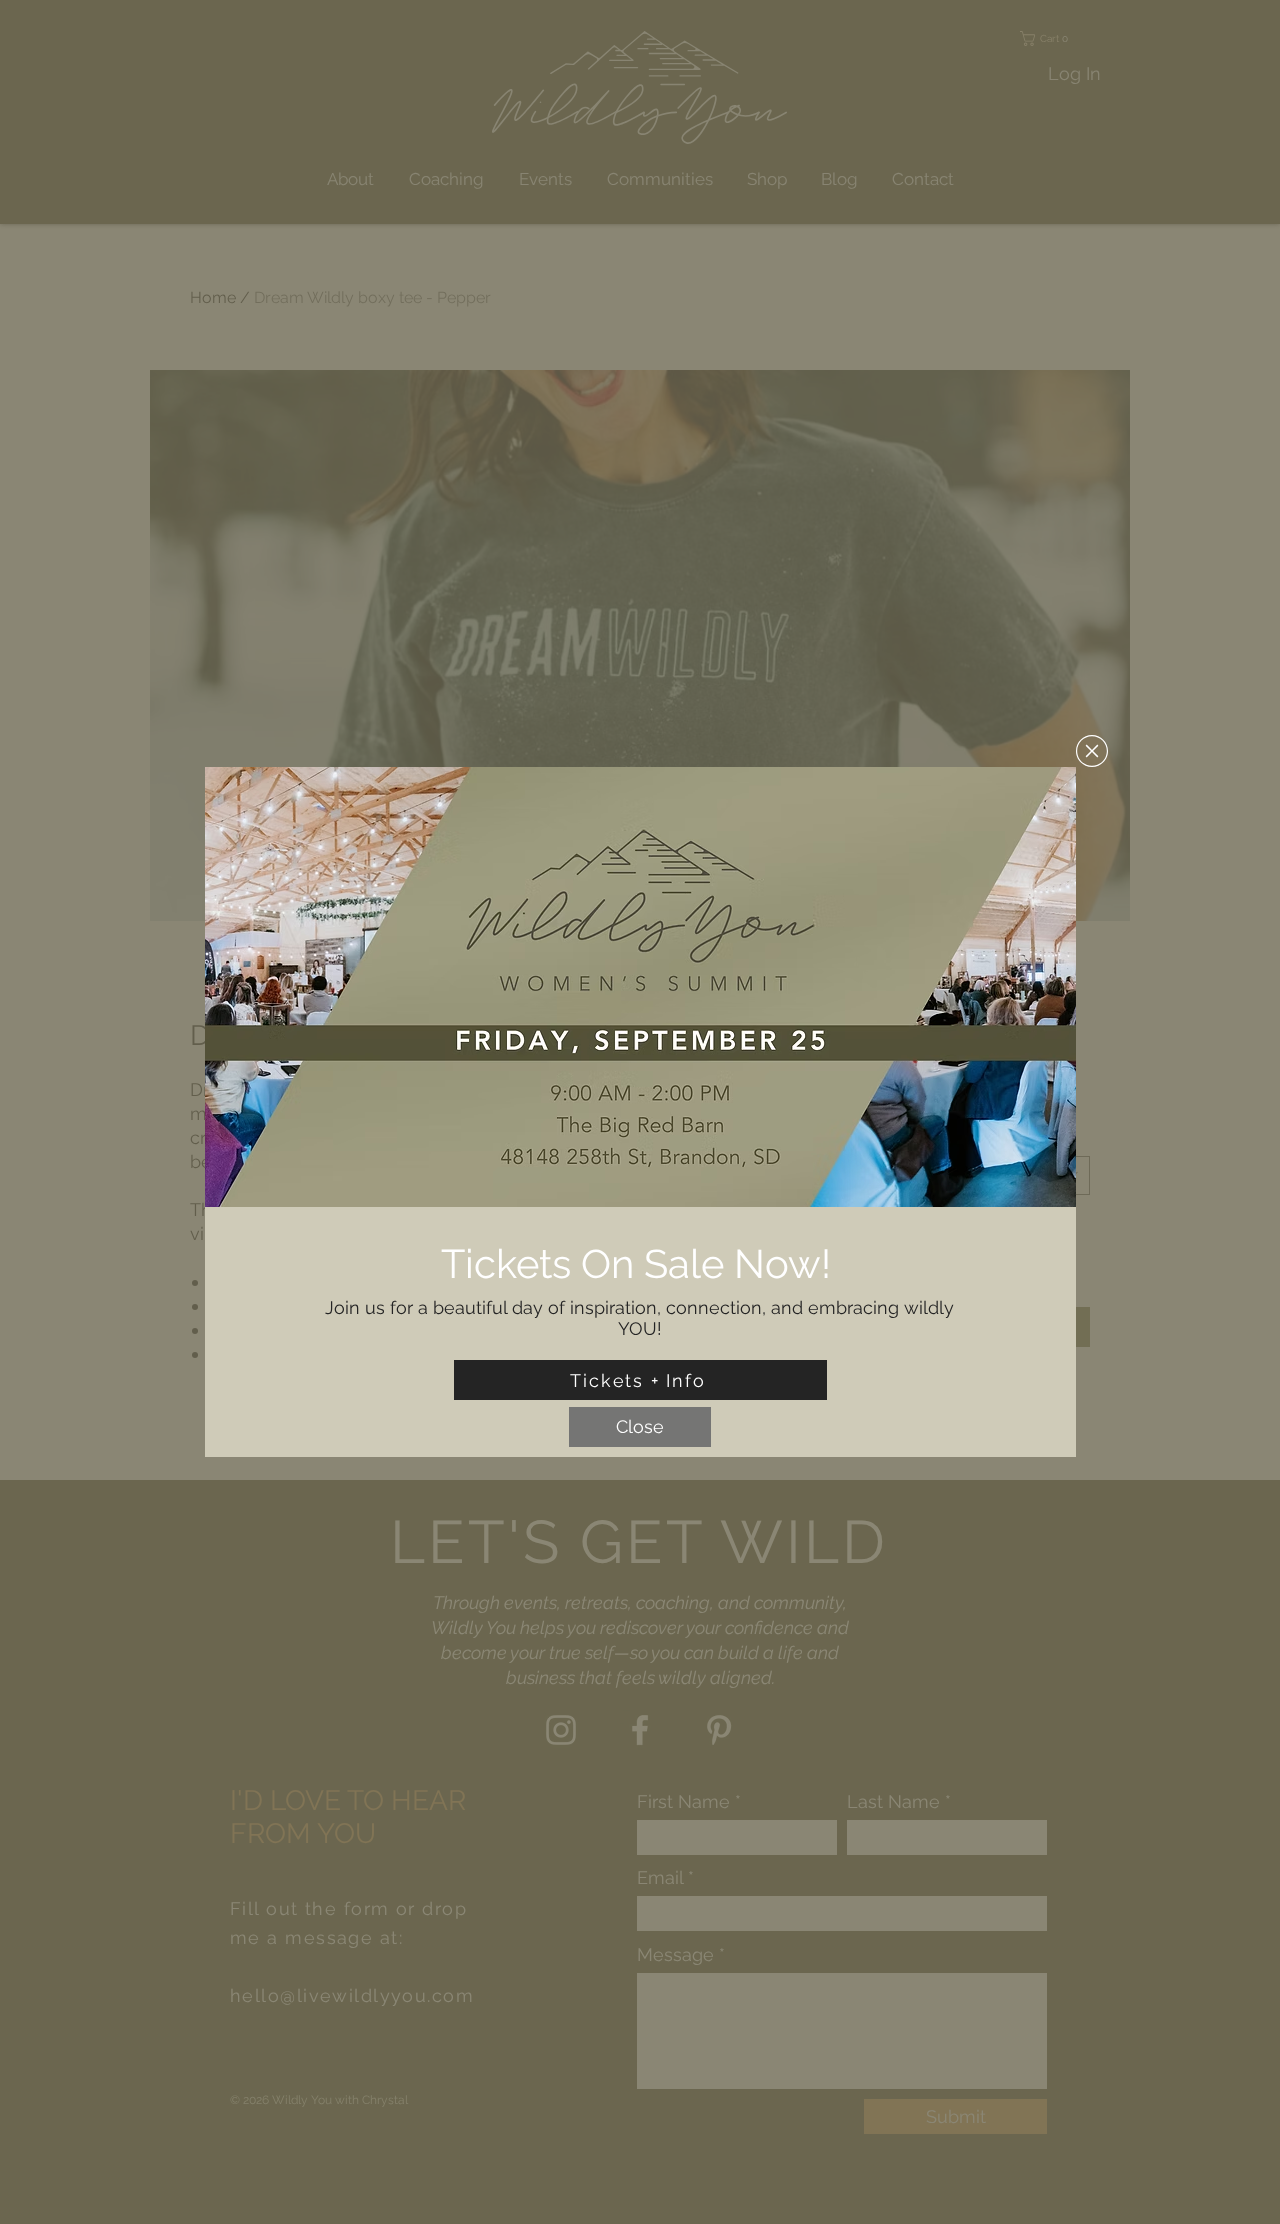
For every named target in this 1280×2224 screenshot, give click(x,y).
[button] (1092, 751)
